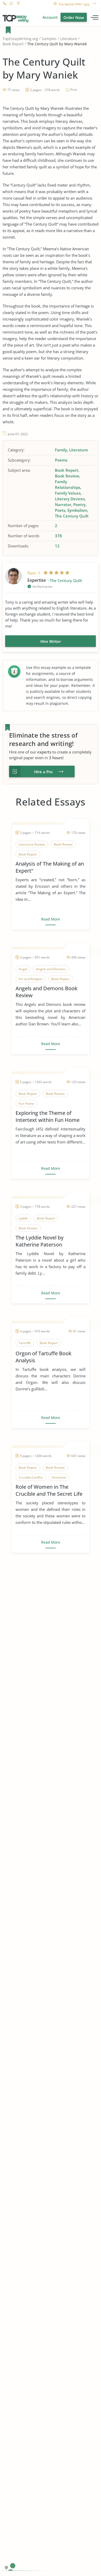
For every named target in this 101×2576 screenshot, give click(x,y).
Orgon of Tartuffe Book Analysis (44, 1357)
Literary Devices (70, 499)
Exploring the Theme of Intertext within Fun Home (48, 1116)
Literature (69, 39)
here (87, 4)
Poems (61, 460)
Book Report (13, 44)
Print (74, 90)
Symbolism (77, 510)
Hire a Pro (43, 772)
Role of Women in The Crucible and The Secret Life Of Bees (49, 1490)
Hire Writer (51, 641)
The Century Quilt (72, 516)
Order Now (74, 17)
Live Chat (11, 4)
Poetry (79, 504)
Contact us (18, 4)
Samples (49, 39)
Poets (60, 510)
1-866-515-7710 (5, 4)
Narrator (63, 504)
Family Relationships (68, 484)
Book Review (67, 476)
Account (50, 17)
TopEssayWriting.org (20, 39)
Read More (51, 919)
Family (61, 450)
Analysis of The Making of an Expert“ (50, 867)
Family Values (68, 493)
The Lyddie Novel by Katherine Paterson (39, 1241)
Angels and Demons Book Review (46, 992)
